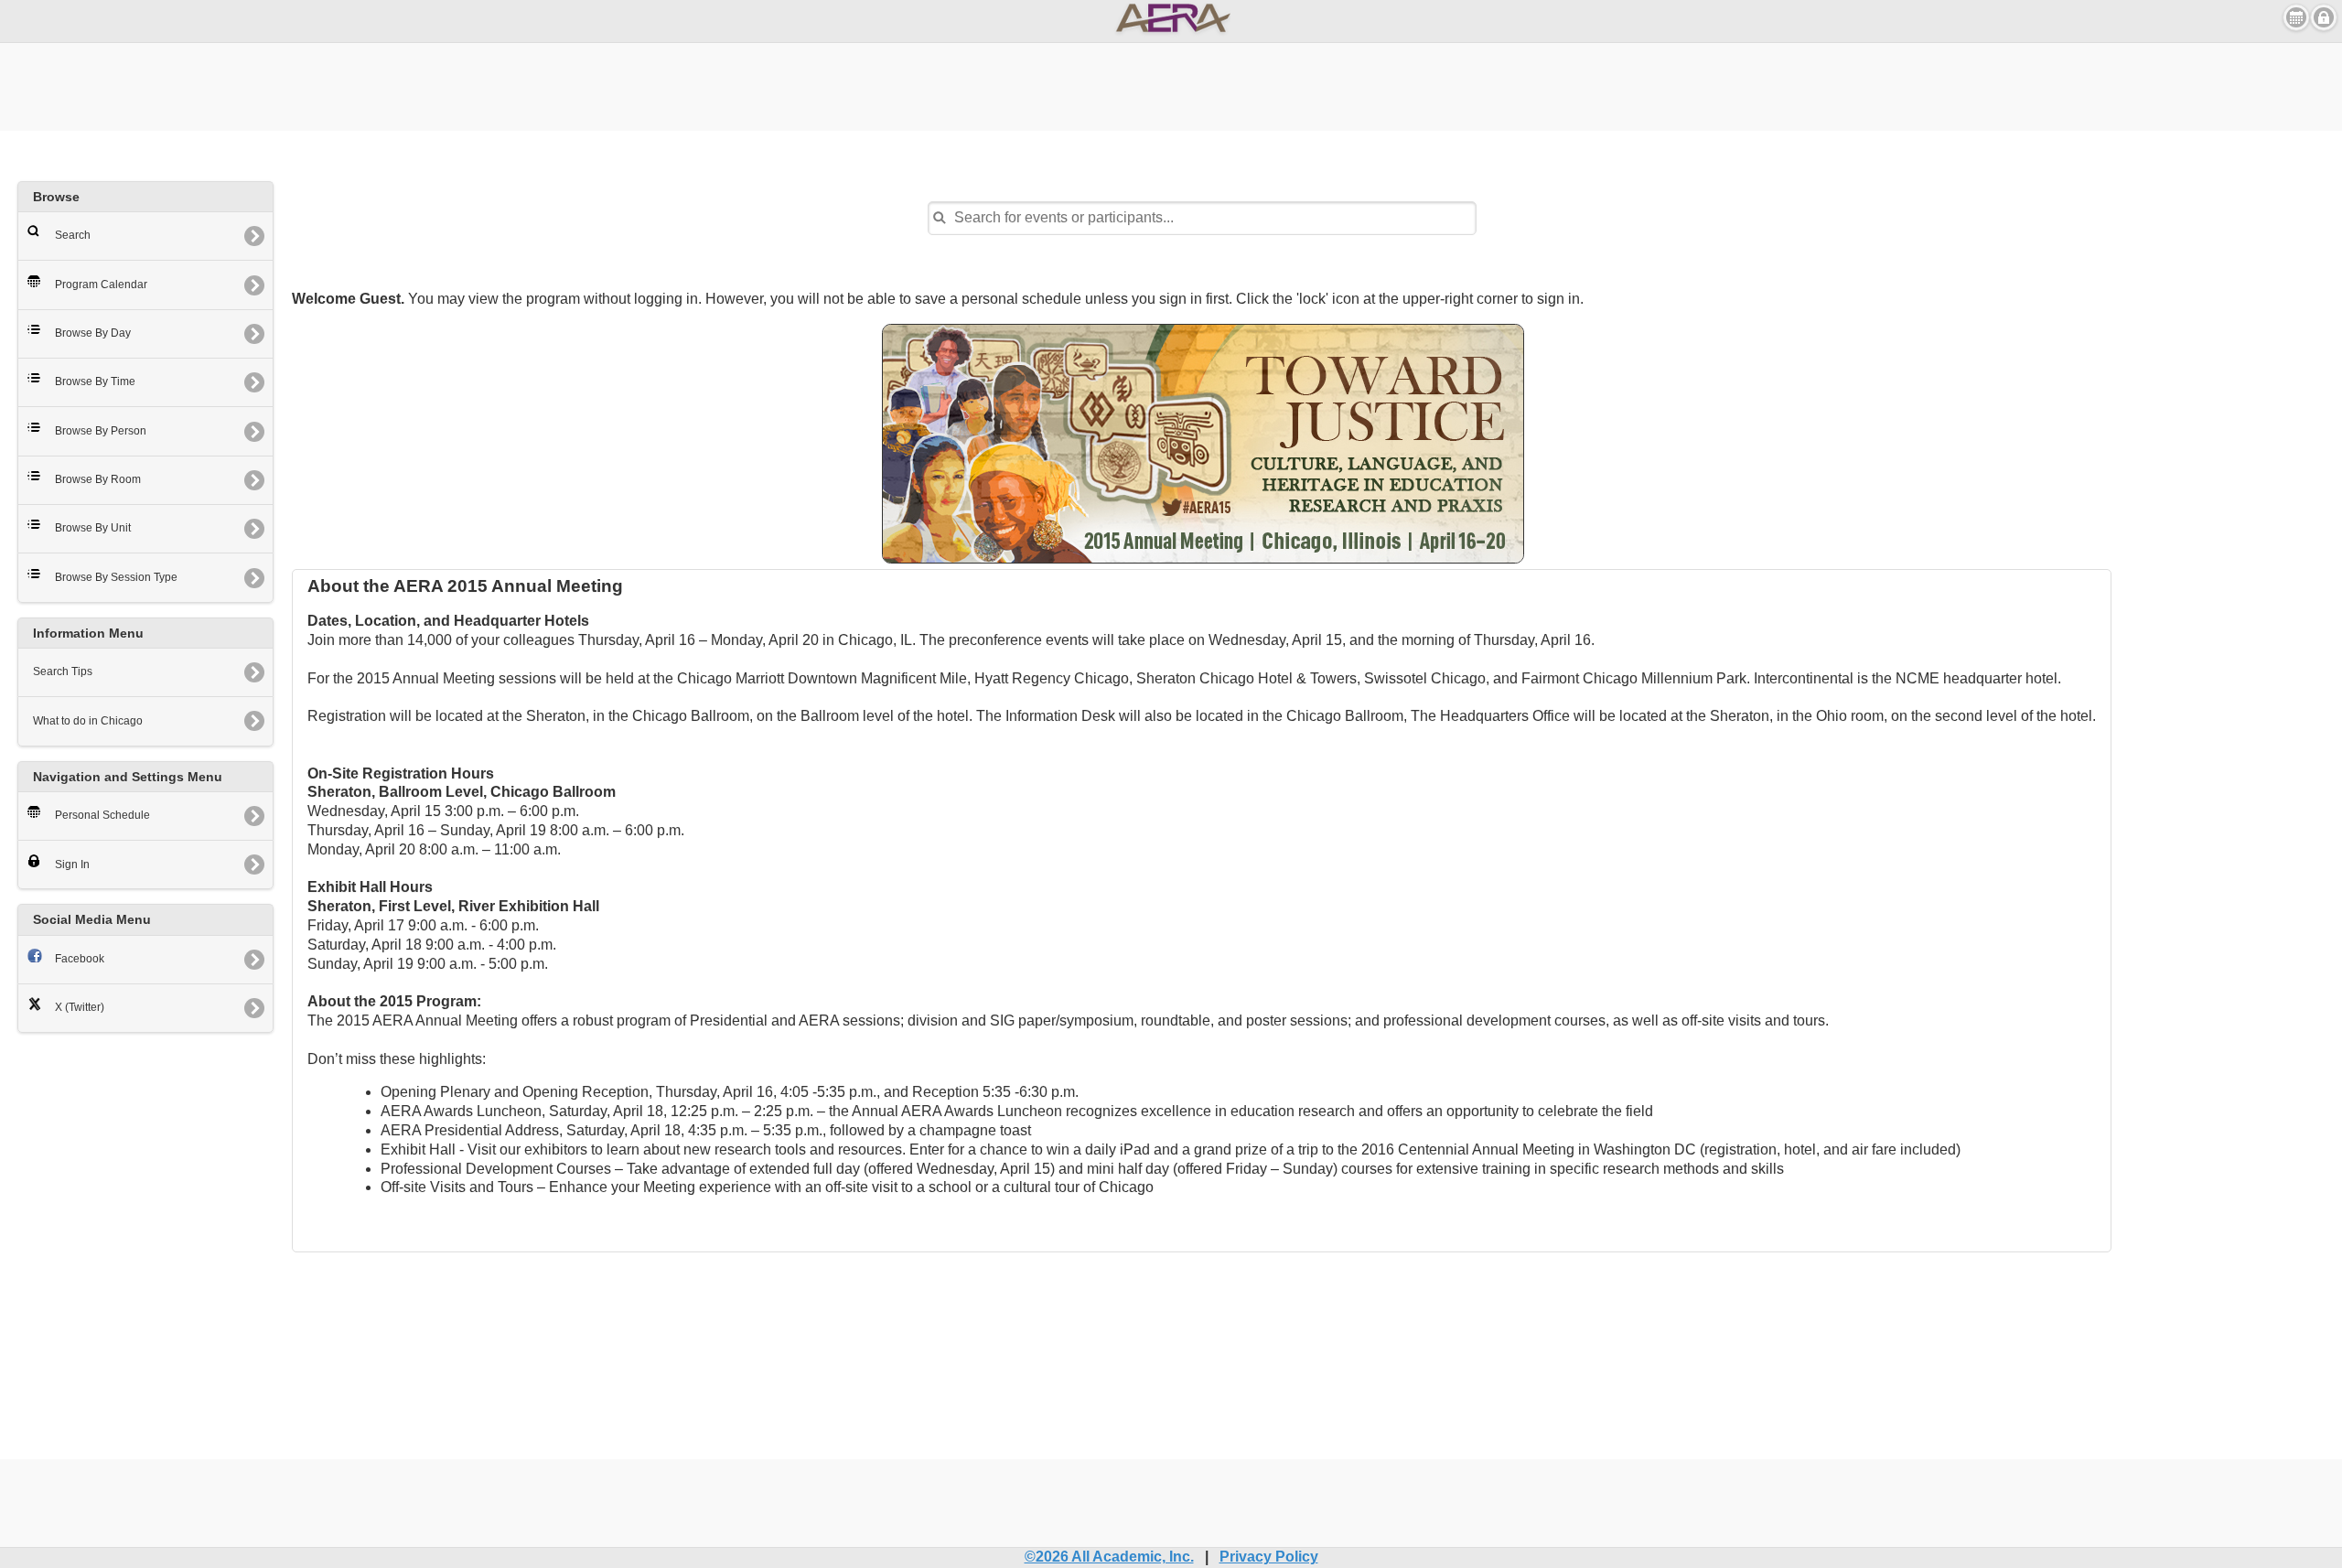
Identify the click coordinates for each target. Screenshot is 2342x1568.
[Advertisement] (1171, 84)
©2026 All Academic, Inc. (1109, 1557)
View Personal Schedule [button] (2296, 17)
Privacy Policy (1269, 1557)
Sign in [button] (2324, 17)
